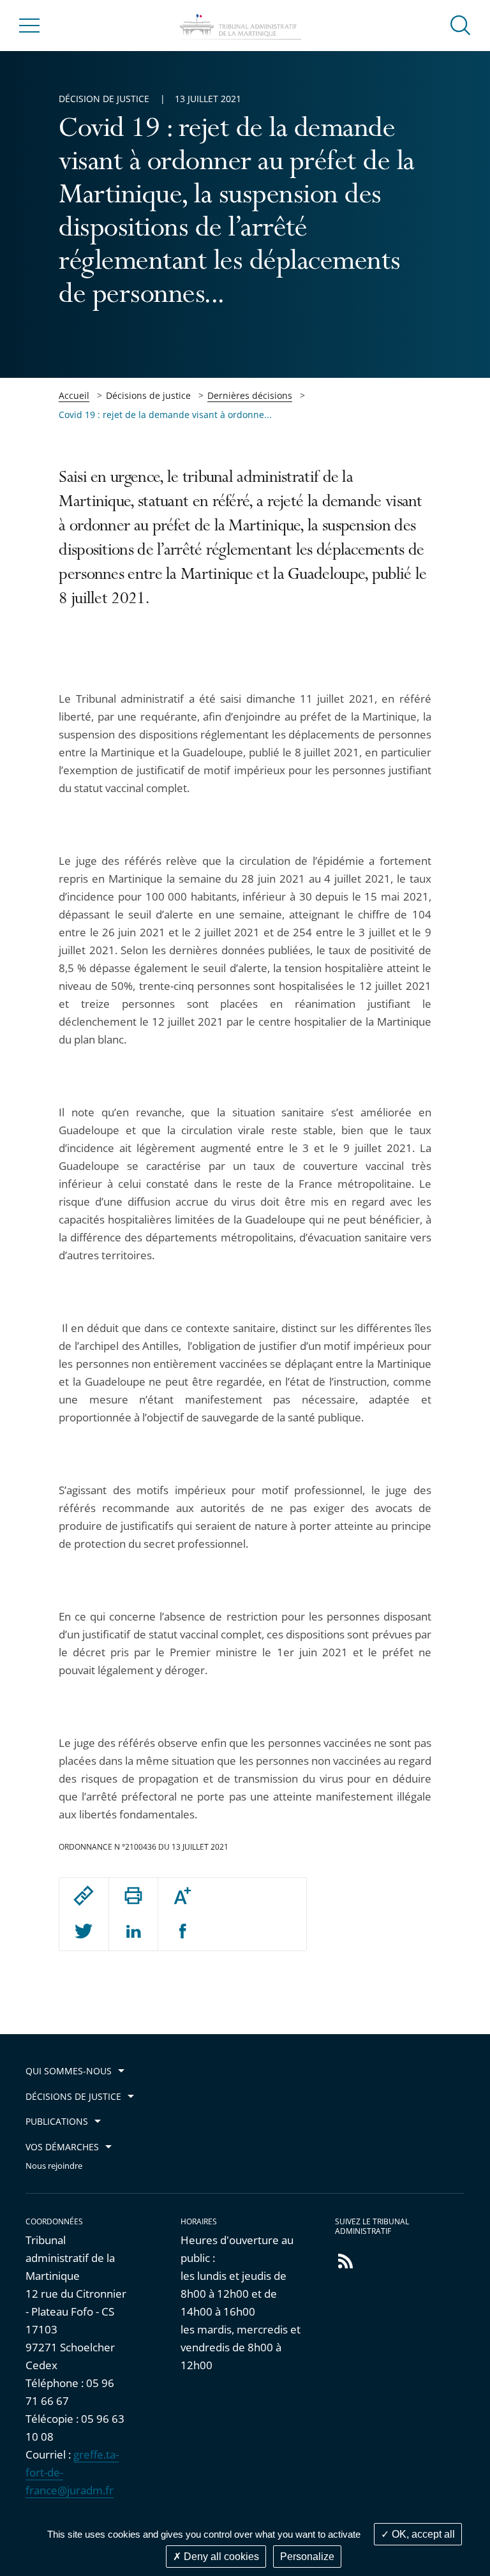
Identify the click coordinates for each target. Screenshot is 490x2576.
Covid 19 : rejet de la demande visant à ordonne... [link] (165, 415)
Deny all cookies (220, 2557)
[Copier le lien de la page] (84, 1896)
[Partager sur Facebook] (183, 1932)
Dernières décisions (250, 395)
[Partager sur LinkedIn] (133, 1932)
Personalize (307, 2557)
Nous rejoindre (54, 2166)
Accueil (74, 395)
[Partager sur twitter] (84, 1932)
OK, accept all (422, 2534)
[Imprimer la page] (133, 1896)
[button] (461, 25)
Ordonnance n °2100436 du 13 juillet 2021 (144, 1847)
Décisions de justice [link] (148, 395)
